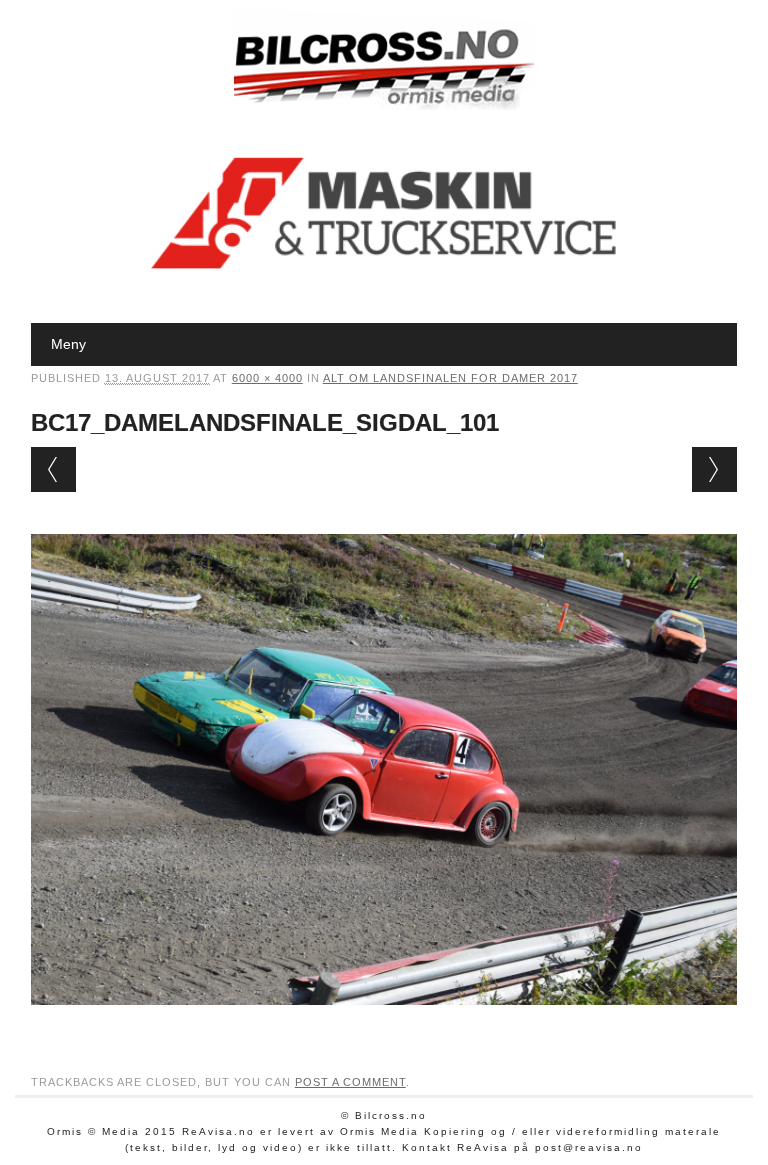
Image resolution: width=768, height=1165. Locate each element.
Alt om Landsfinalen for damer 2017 (450, 378)
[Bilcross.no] (384, 105)
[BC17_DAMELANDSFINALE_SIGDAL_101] (384, 1024)
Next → (714, 469)
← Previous (53, 469)
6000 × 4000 (267, 378)
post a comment (350, 1082)
